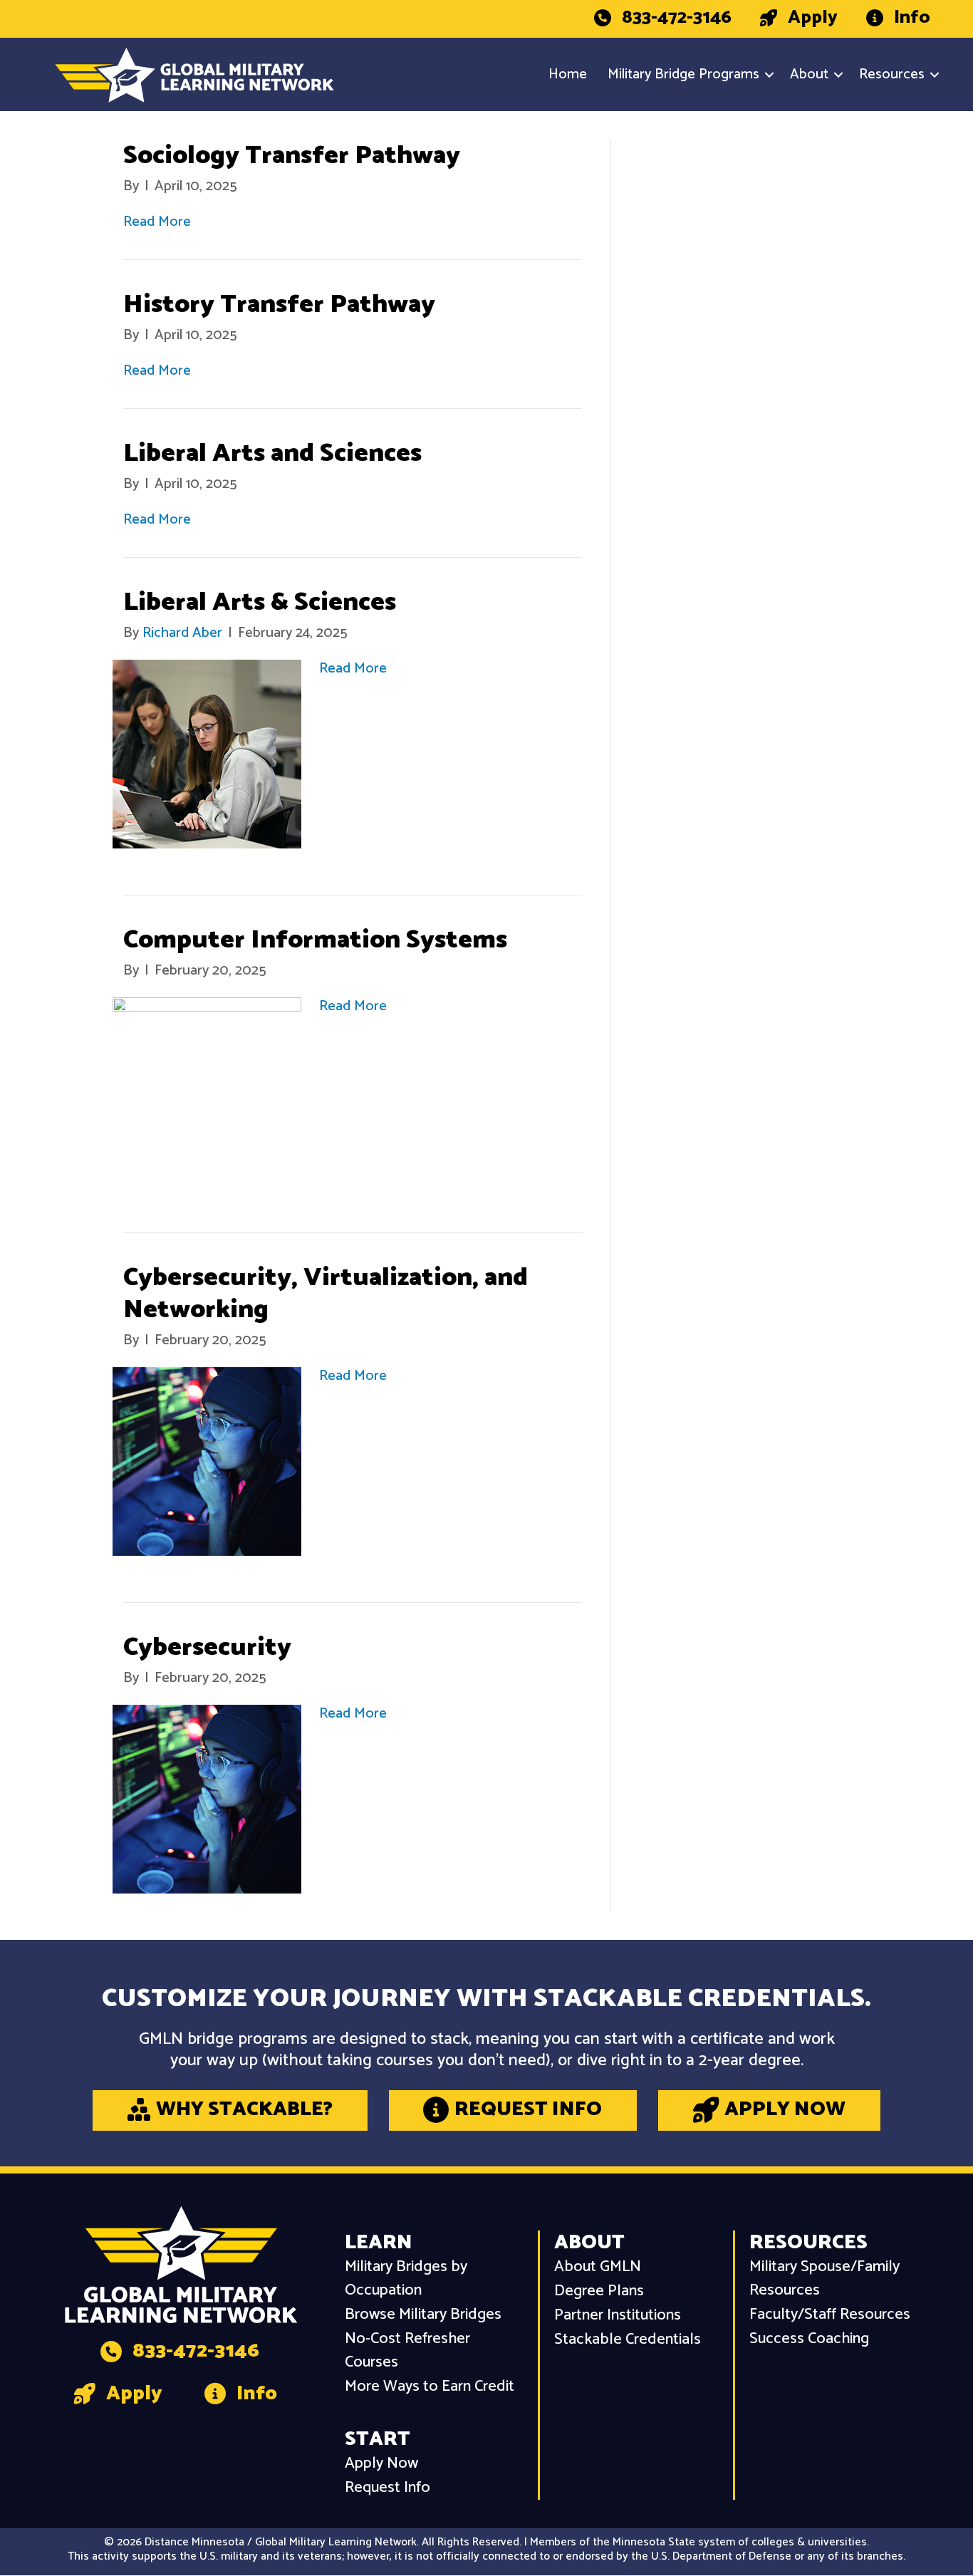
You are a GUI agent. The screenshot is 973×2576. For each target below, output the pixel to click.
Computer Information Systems (315, 940)
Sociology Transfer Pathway (292, 156)
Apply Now (381, 2464)
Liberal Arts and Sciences (272, 453)
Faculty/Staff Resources (830, 2315)
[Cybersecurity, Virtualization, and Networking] (207, 1461)
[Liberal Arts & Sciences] (207, 754)
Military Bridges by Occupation (406, 2279)
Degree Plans (599, 2291)
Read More (157, 222)
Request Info (387, 2488)
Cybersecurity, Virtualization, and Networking (326, 1294)
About (809, 74)
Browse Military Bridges (423, 2315)
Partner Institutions (618, 2316)
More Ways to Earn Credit (430, 2387)
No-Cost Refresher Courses (407, 2351)
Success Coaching (809, 2339)
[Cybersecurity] (207, 1799)
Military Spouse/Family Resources (824, 2279)
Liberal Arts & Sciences (260, 602)
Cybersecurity (207, 1647)
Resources (892, 74)
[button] (769, 75)
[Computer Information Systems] (207, 1092)
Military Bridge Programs (683, 74)
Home (568, 74)
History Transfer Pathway (279, 305)
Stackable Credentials (628, 2340)
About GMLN (598, 2267)
